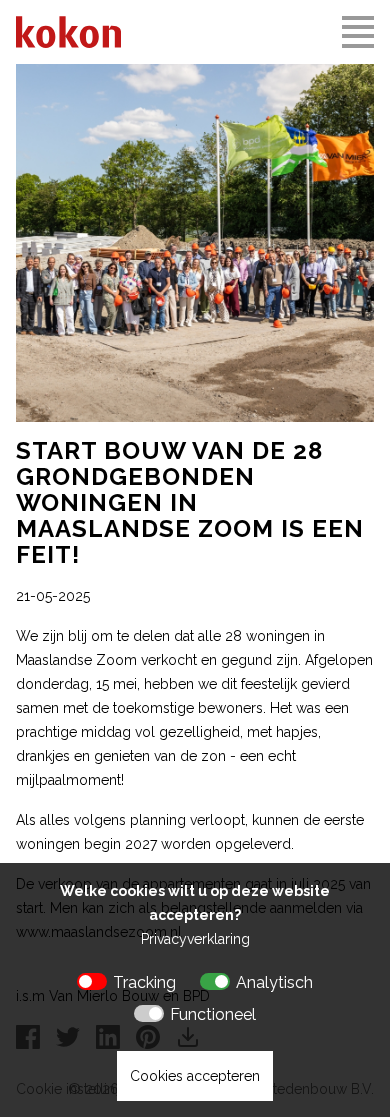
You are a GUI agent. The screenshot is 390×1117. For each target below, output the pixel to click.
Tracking (144, 982)
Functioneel (213, 1014)
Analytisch (274, 982)
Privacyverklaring (195, 939)
